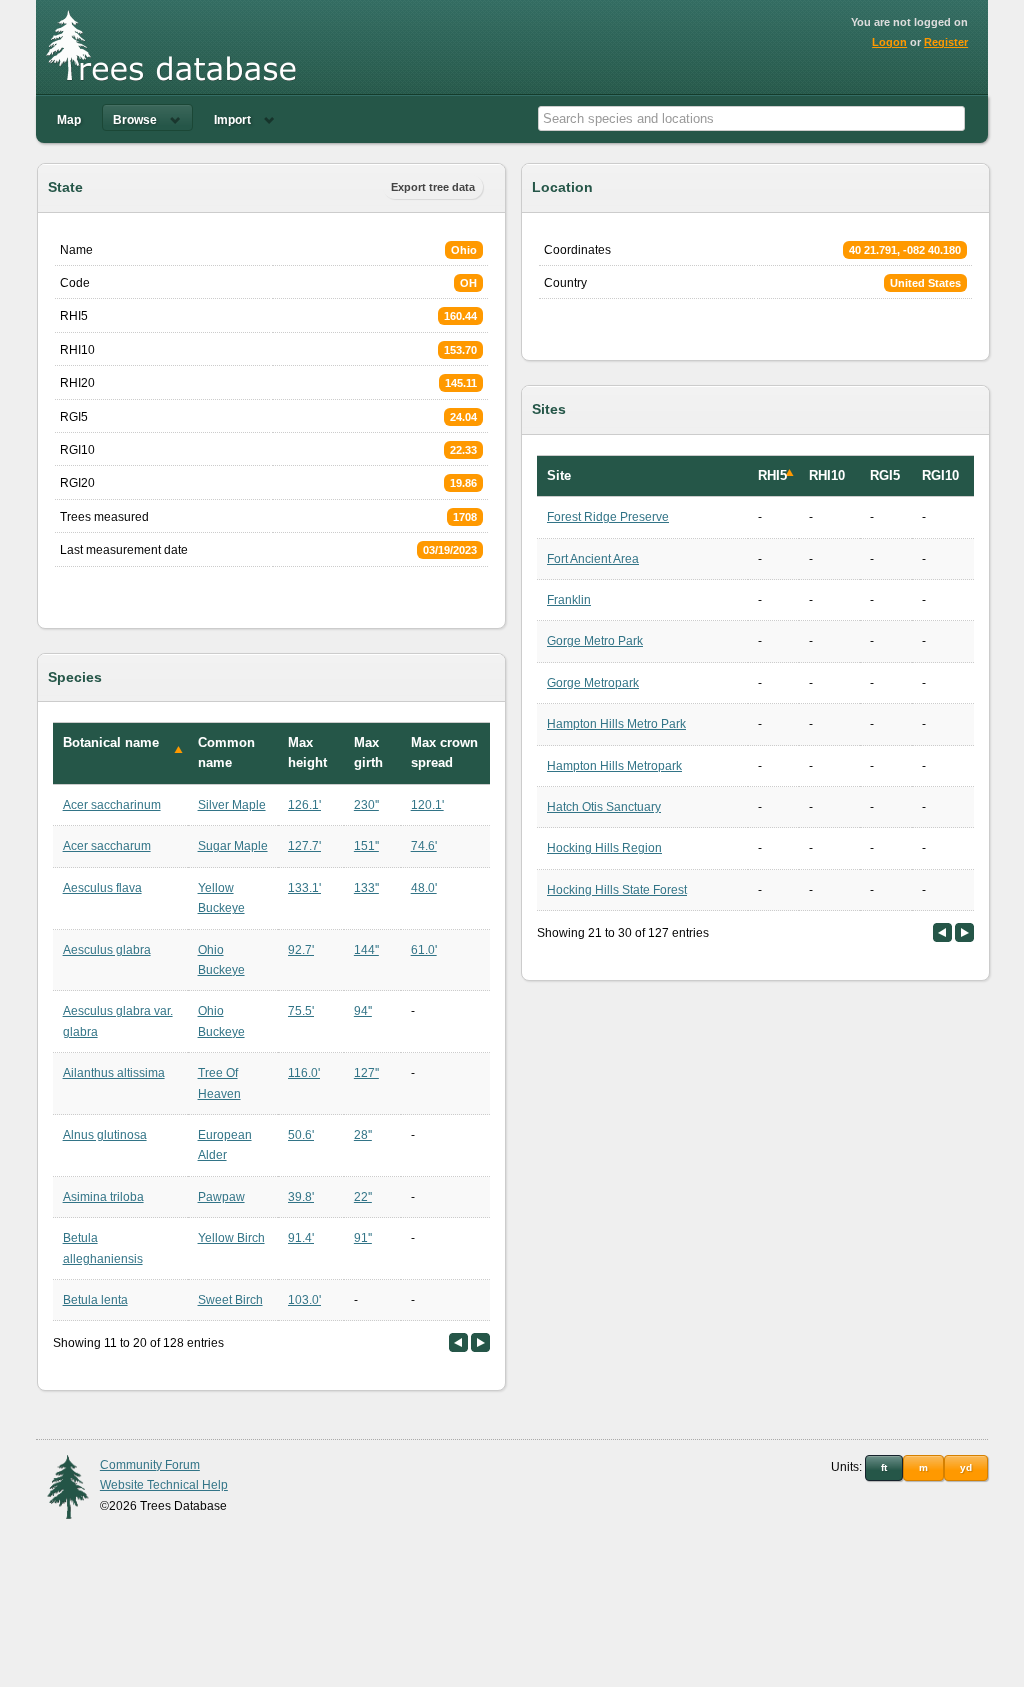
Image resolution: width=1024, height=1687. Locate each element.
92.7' (301, 950)
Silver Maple (232, 805)
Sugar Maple (233, 846)
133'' (366, 888)
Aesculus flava (102, 888)
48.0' (424, 888)
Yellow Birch (231, 1238)
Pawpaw (221, 1197)
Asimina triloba (103, 1197)
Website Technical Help (164, 1485)
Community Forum (150, 1465)
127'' (366, 1073)
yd (966, 1467)
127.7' (304, 846)
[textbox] (751, 118)
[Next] (480, 1342)
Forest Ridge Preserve (608, 517)
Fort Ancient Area (593, 559)
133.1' (304, 888)
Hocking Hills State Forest (617, 890)
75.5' (301, 1011)
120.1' (427, 805)
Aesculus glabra (107, 950)
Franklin (569, 600)
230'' (366, 805)
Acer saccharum (107, 846)
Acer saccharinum (112, 805)
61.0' (424, 950)
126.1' (304, 805)
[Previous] (458, 1342)
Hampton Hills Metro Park (616, 724)
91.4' (301, 1238)
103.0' (304, 1300)
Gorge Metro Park (595, 641)
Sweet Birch (230, 1300)
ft (884, 1467)
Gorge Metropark (593, 683)
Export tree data (433, 187)
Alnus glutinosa (105, 1135)
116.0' (304, 1073)
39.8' (301, 1197)
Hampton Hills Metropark (614, 766)
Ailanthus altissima (114, 1073)
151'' (366, 846)
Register (946, 42)
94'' (363, 1011)
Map (69, 120)
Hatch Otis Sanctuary (604, 807)
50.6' (301, 1135)
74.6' (424, 846)
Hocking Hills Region (604, 848)
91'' (363, 1238)
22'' (363, 1197)
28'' (363, 1135)
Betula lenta (95, 1300)
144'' (366, 950)
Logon (889, 42)
